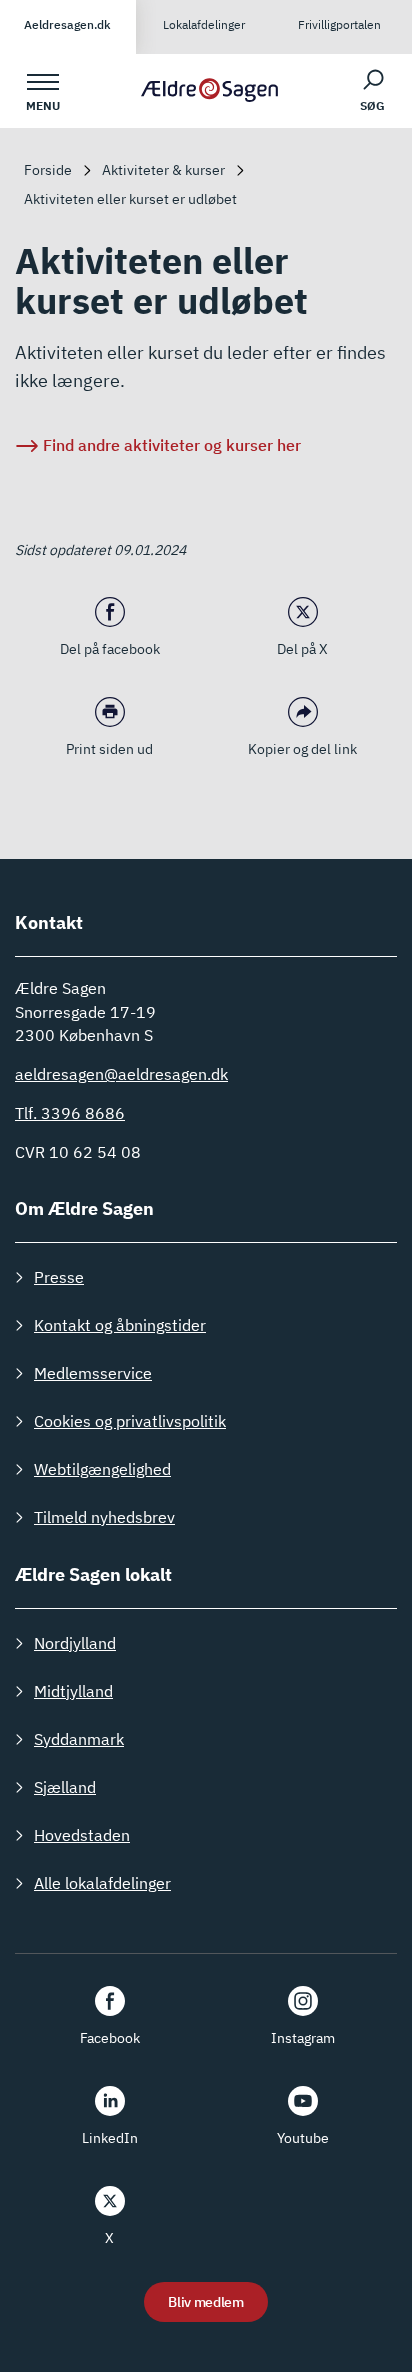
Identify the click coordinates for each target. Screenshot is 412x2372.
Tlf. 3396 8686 (70, 1113)
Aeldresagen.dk (67, 24)
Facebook (110, 2038)
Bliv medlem (206, 2302)
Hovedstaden (82, 1835)
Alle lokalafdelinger (102, 1883)
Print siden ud (109, 749)
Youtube (303, 2138)
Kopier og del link (302, 749)
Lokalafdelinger (204, 24)
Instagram (303, 2038)
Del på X (302, 649)
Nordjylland (75, 1643)
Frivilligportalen (339, 24)
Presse (59, 1277)
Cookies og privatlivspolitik (130, 1421)
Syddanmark (79, 1739)
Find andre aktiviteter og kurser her (172, 445)
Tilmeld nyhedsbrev (104, 1517)
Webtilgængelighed (102, 1469)
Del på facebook (110, 649)
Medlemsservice (93, 1373)
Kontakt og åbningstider (120, 1325)
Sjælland (65, 1787)
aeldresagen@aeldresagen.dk (121, 1074)
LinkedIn (110, 2138)
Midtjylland (73, 1691)
